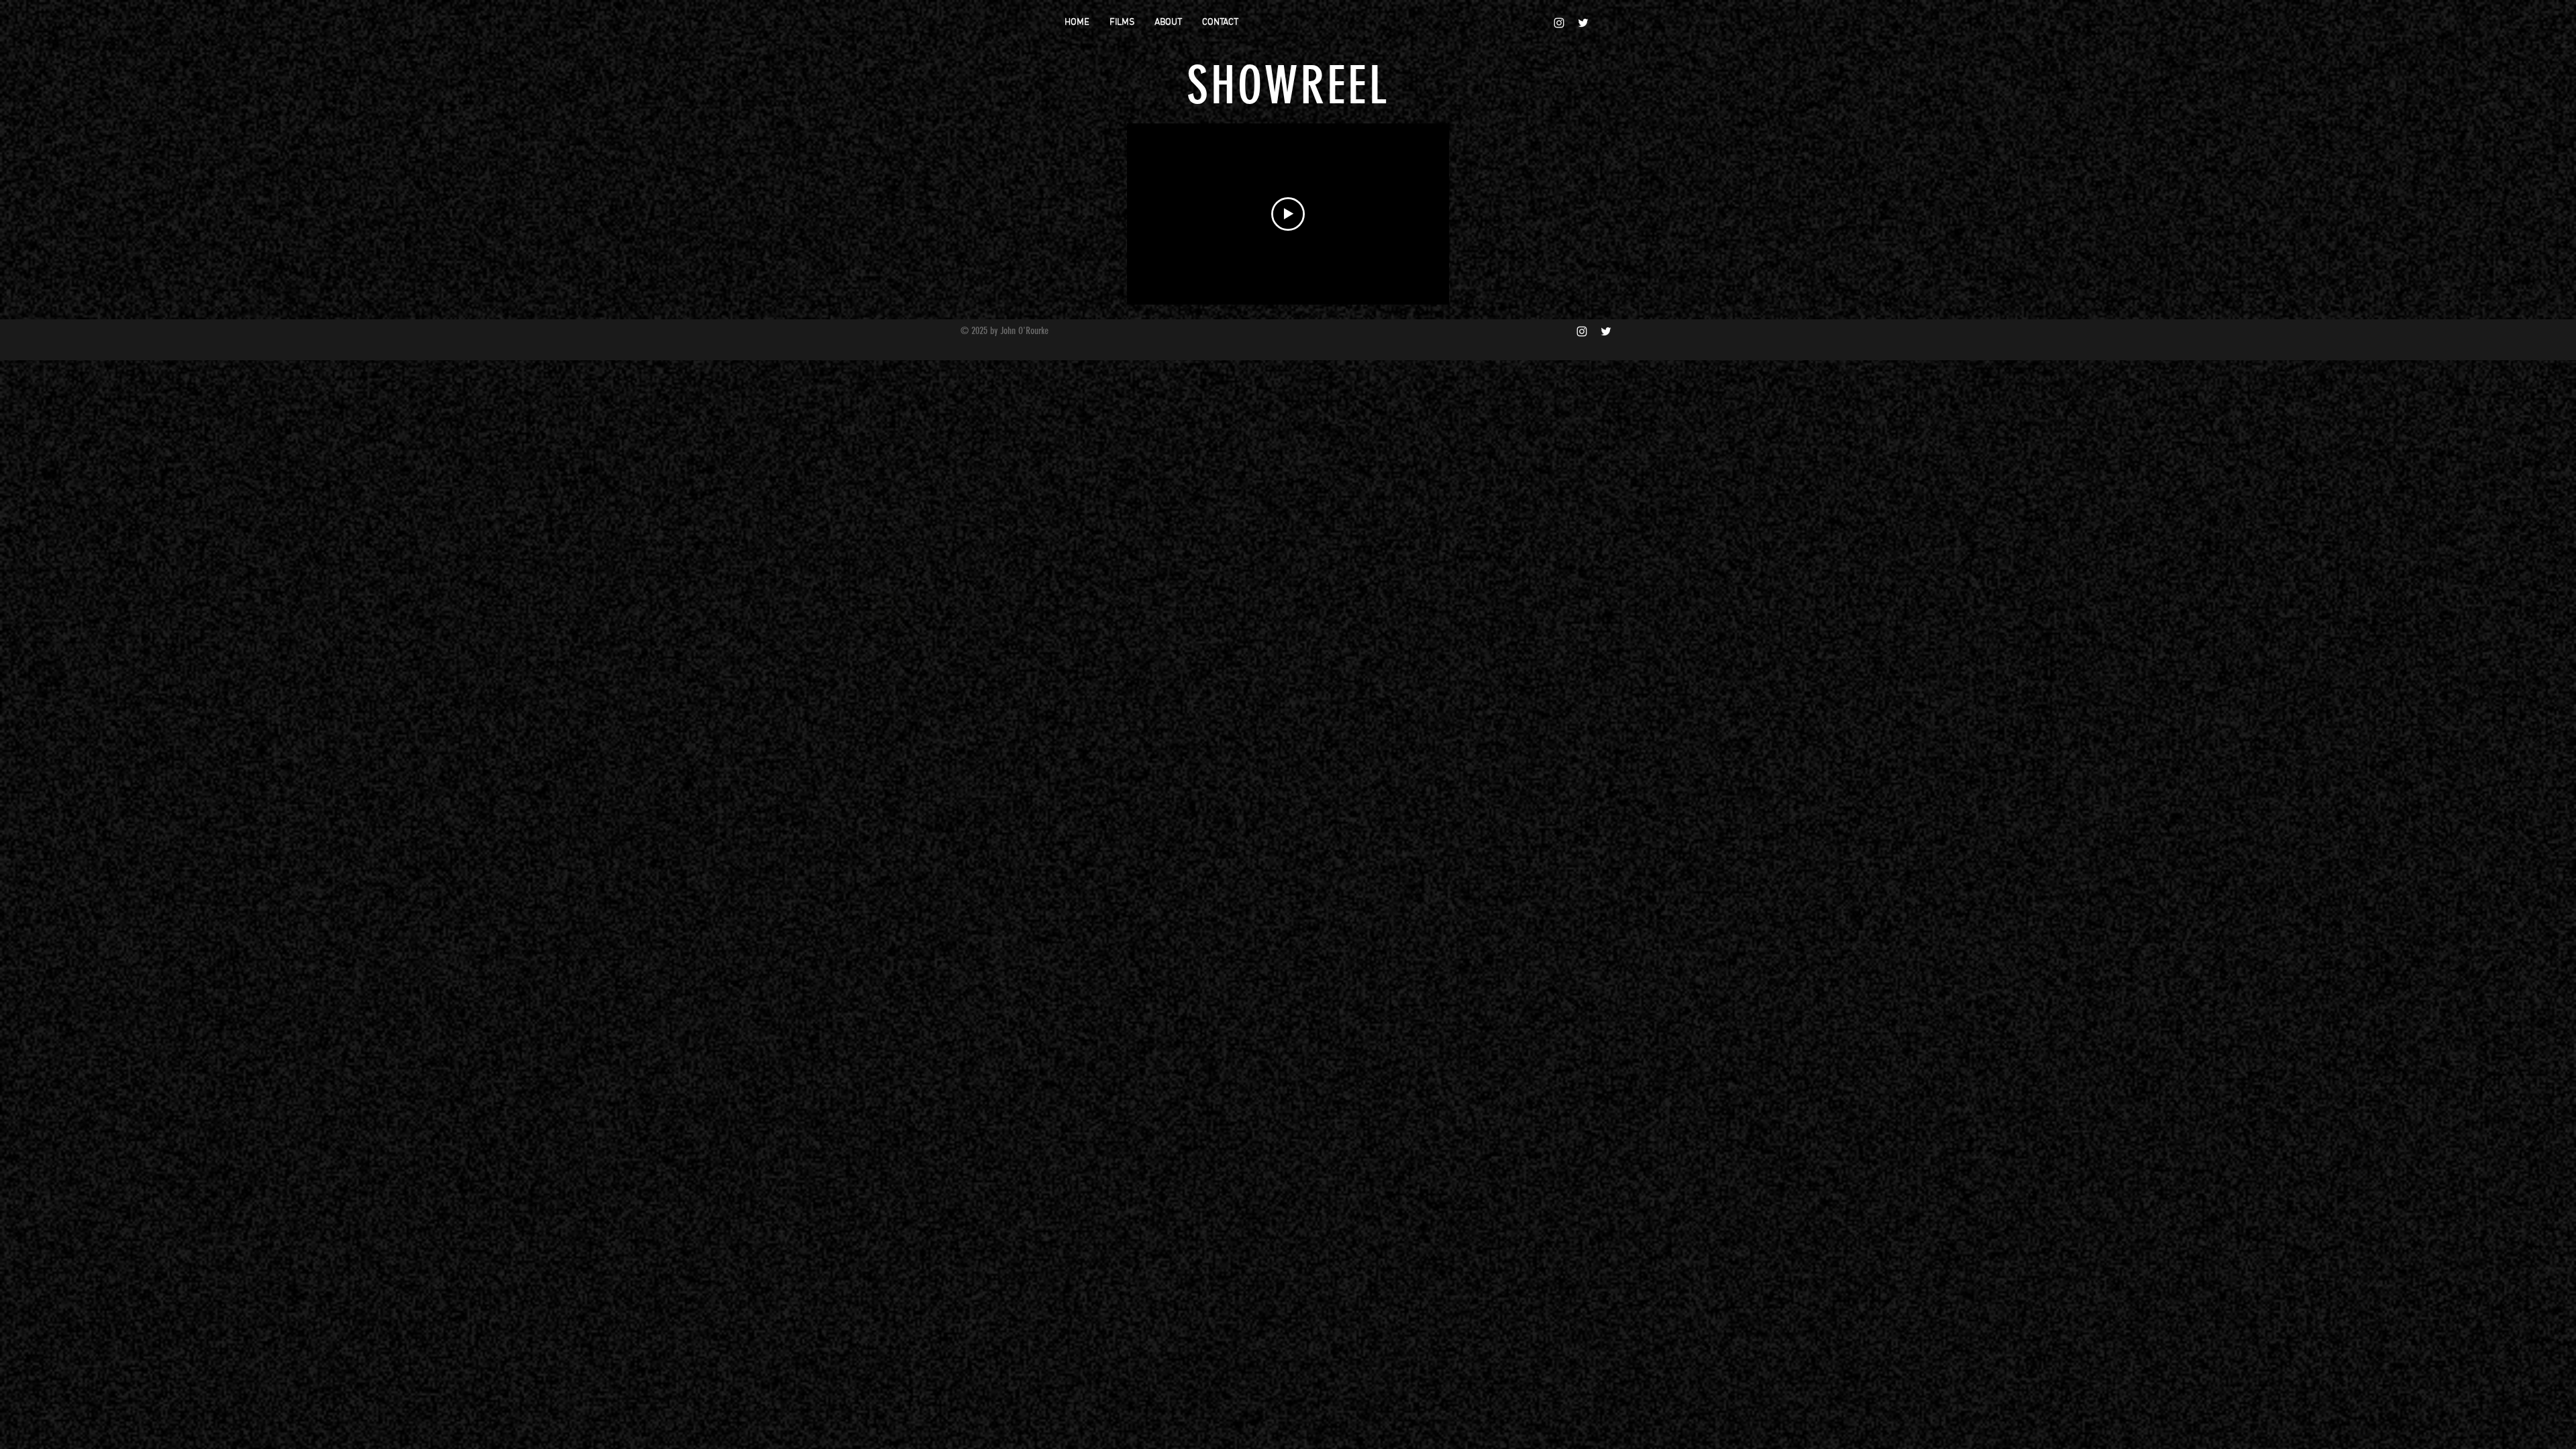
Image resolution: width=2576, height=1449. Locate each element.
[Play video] (1288, 214)
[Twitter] (1583, 23)
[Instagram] (1559, 23)
